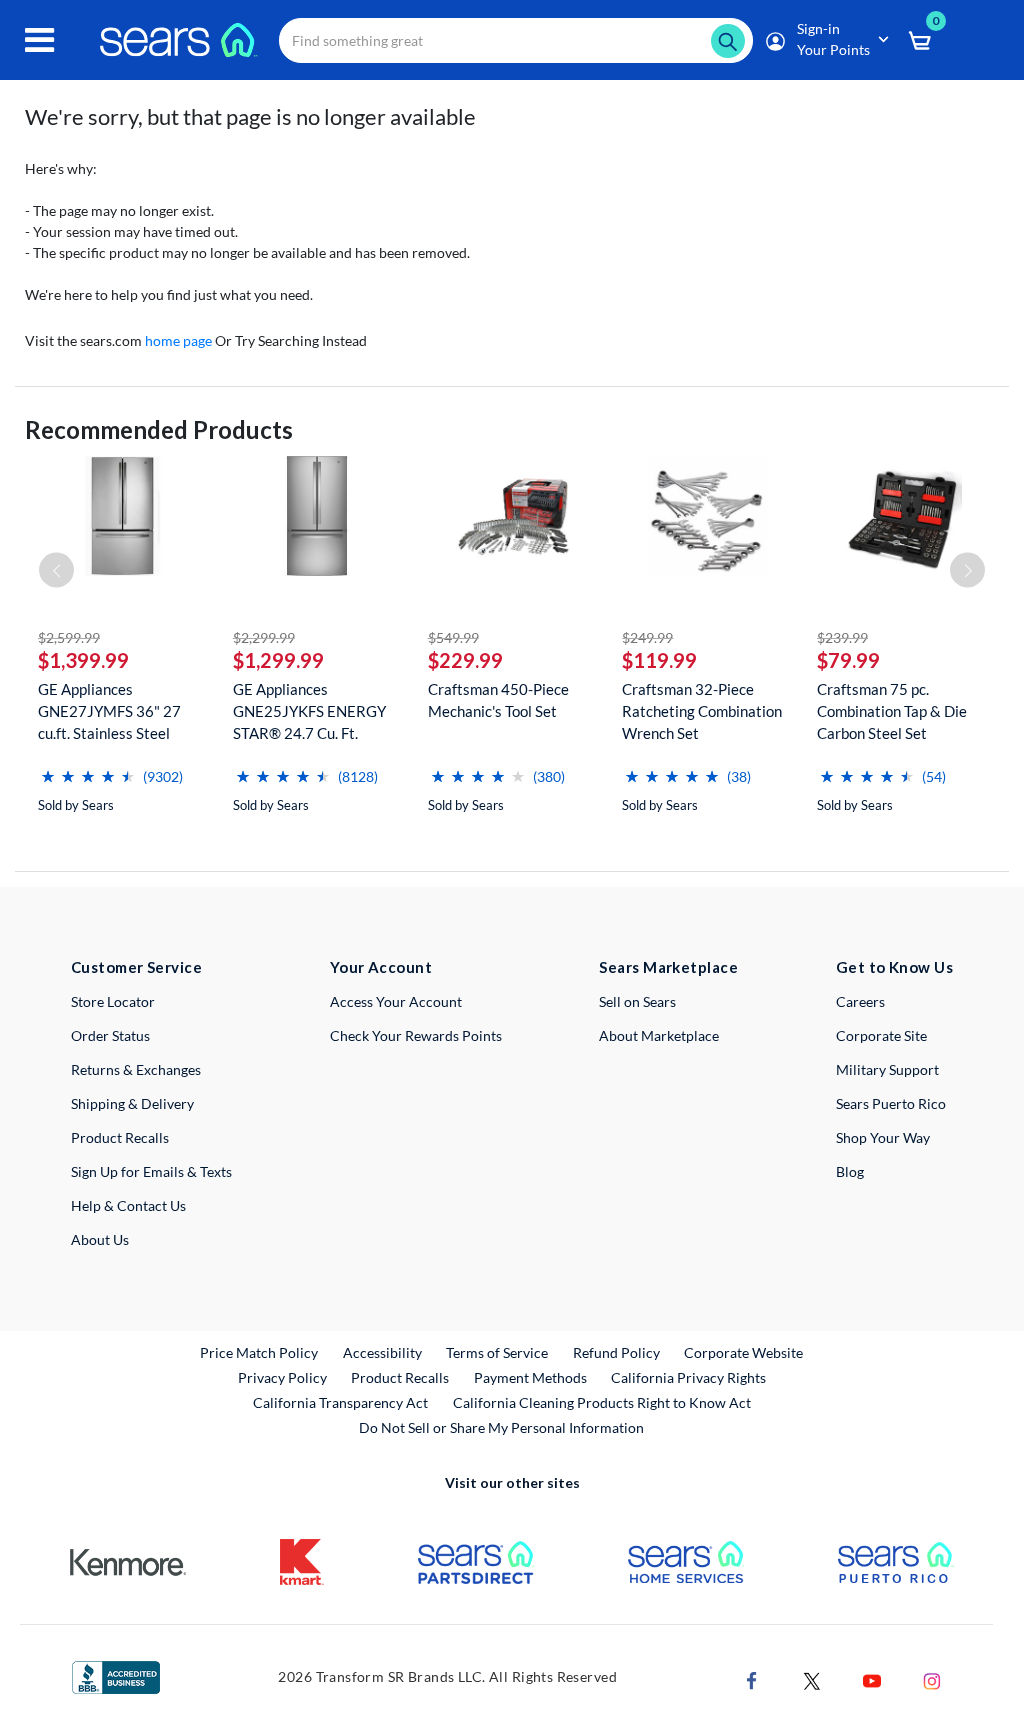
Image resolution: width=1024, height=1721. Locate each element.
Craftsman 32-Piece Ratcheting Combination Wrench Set (702, 711)
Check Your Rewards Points (416, 1035)
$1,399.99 (83, 660)
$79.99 (848, 660)
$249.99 (647, 637)
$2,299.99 (264, 637)
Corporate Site (881, 1035)
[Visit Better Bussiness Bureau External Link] (116, 1675)
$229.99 (465, 660)
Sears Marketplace (668, 967)
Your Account (381, 967)
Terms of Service (497, 1352)
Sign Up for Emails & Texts (151, 1171)
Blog (850, 1171)
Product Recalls (120, 1137)
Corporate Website (744, 1352)
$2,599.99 (69, 637)
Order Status (110, 1035)
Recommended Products (159, 429)
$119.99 (659, 660)
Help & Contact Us (128, 1205)
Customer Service (136, 967)
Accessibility (382, 1352)
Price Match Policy (259, 1352)
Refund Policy (616, 1352)
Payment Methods (530, 1377)
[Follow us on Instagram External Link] (932, 1679)
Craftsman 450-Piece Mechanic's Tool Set (498, 700)
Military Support (887, 1069)
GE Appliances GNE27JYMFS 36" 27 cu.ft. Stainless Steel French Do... (109, 711)
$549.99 (453, 637)
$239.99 (842, 637)
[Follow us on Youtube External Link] (872, 1679)
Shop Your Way (883, 1137)
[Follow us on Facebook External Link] (752, 1679)
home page (178, 340)
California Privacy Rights (688, 1377)
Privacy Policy (282, 1377)
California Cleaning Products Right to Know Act (602, 1402)
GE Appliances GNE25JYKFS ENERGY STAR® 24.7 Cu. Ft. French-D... (309, 711)
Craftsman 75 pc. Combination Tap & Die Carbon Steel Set (892, 711)
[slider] (88, 768)
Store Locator (113, 1001)
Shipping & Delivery (132, 1103)
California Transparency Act (340, 1402)
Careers (860, 1001)
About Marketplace (659, 1035)
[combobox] (516, 40)
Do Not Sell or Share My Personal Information (501, 1427)
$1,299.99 (278, 660)
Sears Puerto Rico (891, 1103)
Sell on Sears (637, 1001)
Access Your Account (396, 1001)
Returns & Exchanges (136, 1069)
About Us (100, 1239)
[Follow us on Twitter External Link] (812, 1679)
